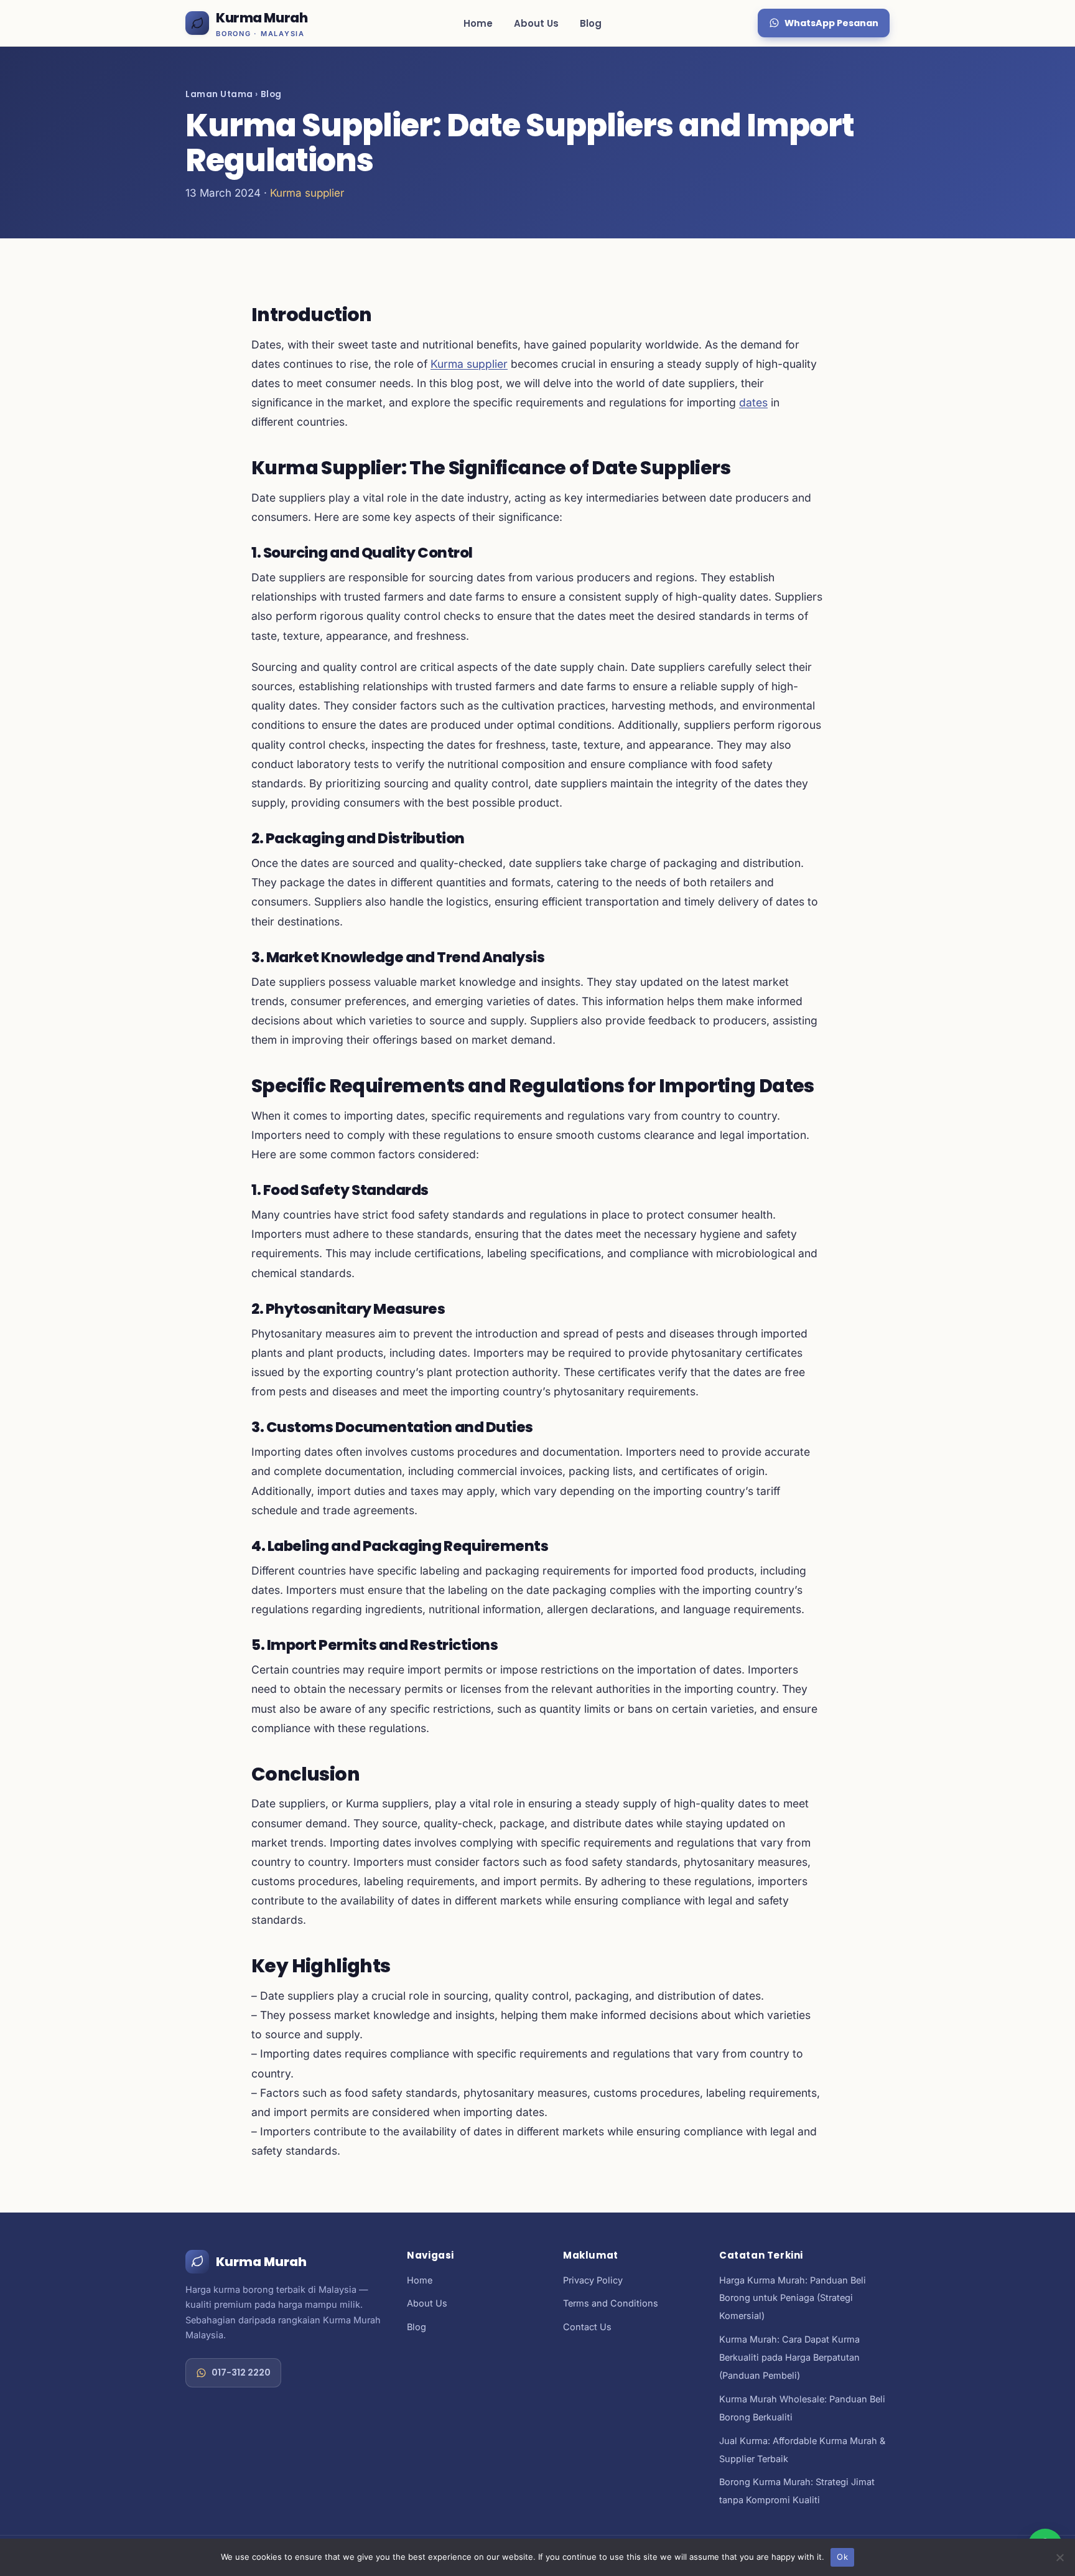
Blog (591, 23)
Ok (842, 2557)
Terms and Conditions (611, 2303)
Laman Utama (219, 94)
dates (753, 402)
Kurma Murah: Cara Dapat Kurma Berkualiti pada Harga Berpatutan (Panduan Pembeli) (789, 2357)
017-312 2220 (241, 2372)
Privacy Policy (593, 2280)
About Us (536, 23)
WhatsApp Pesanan (831, 23)
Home (478, 23)
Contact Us (587, 2327)
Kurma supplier (307, 193)
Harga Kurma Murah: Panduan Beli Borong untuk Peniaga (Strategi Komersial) (793, 2298)
